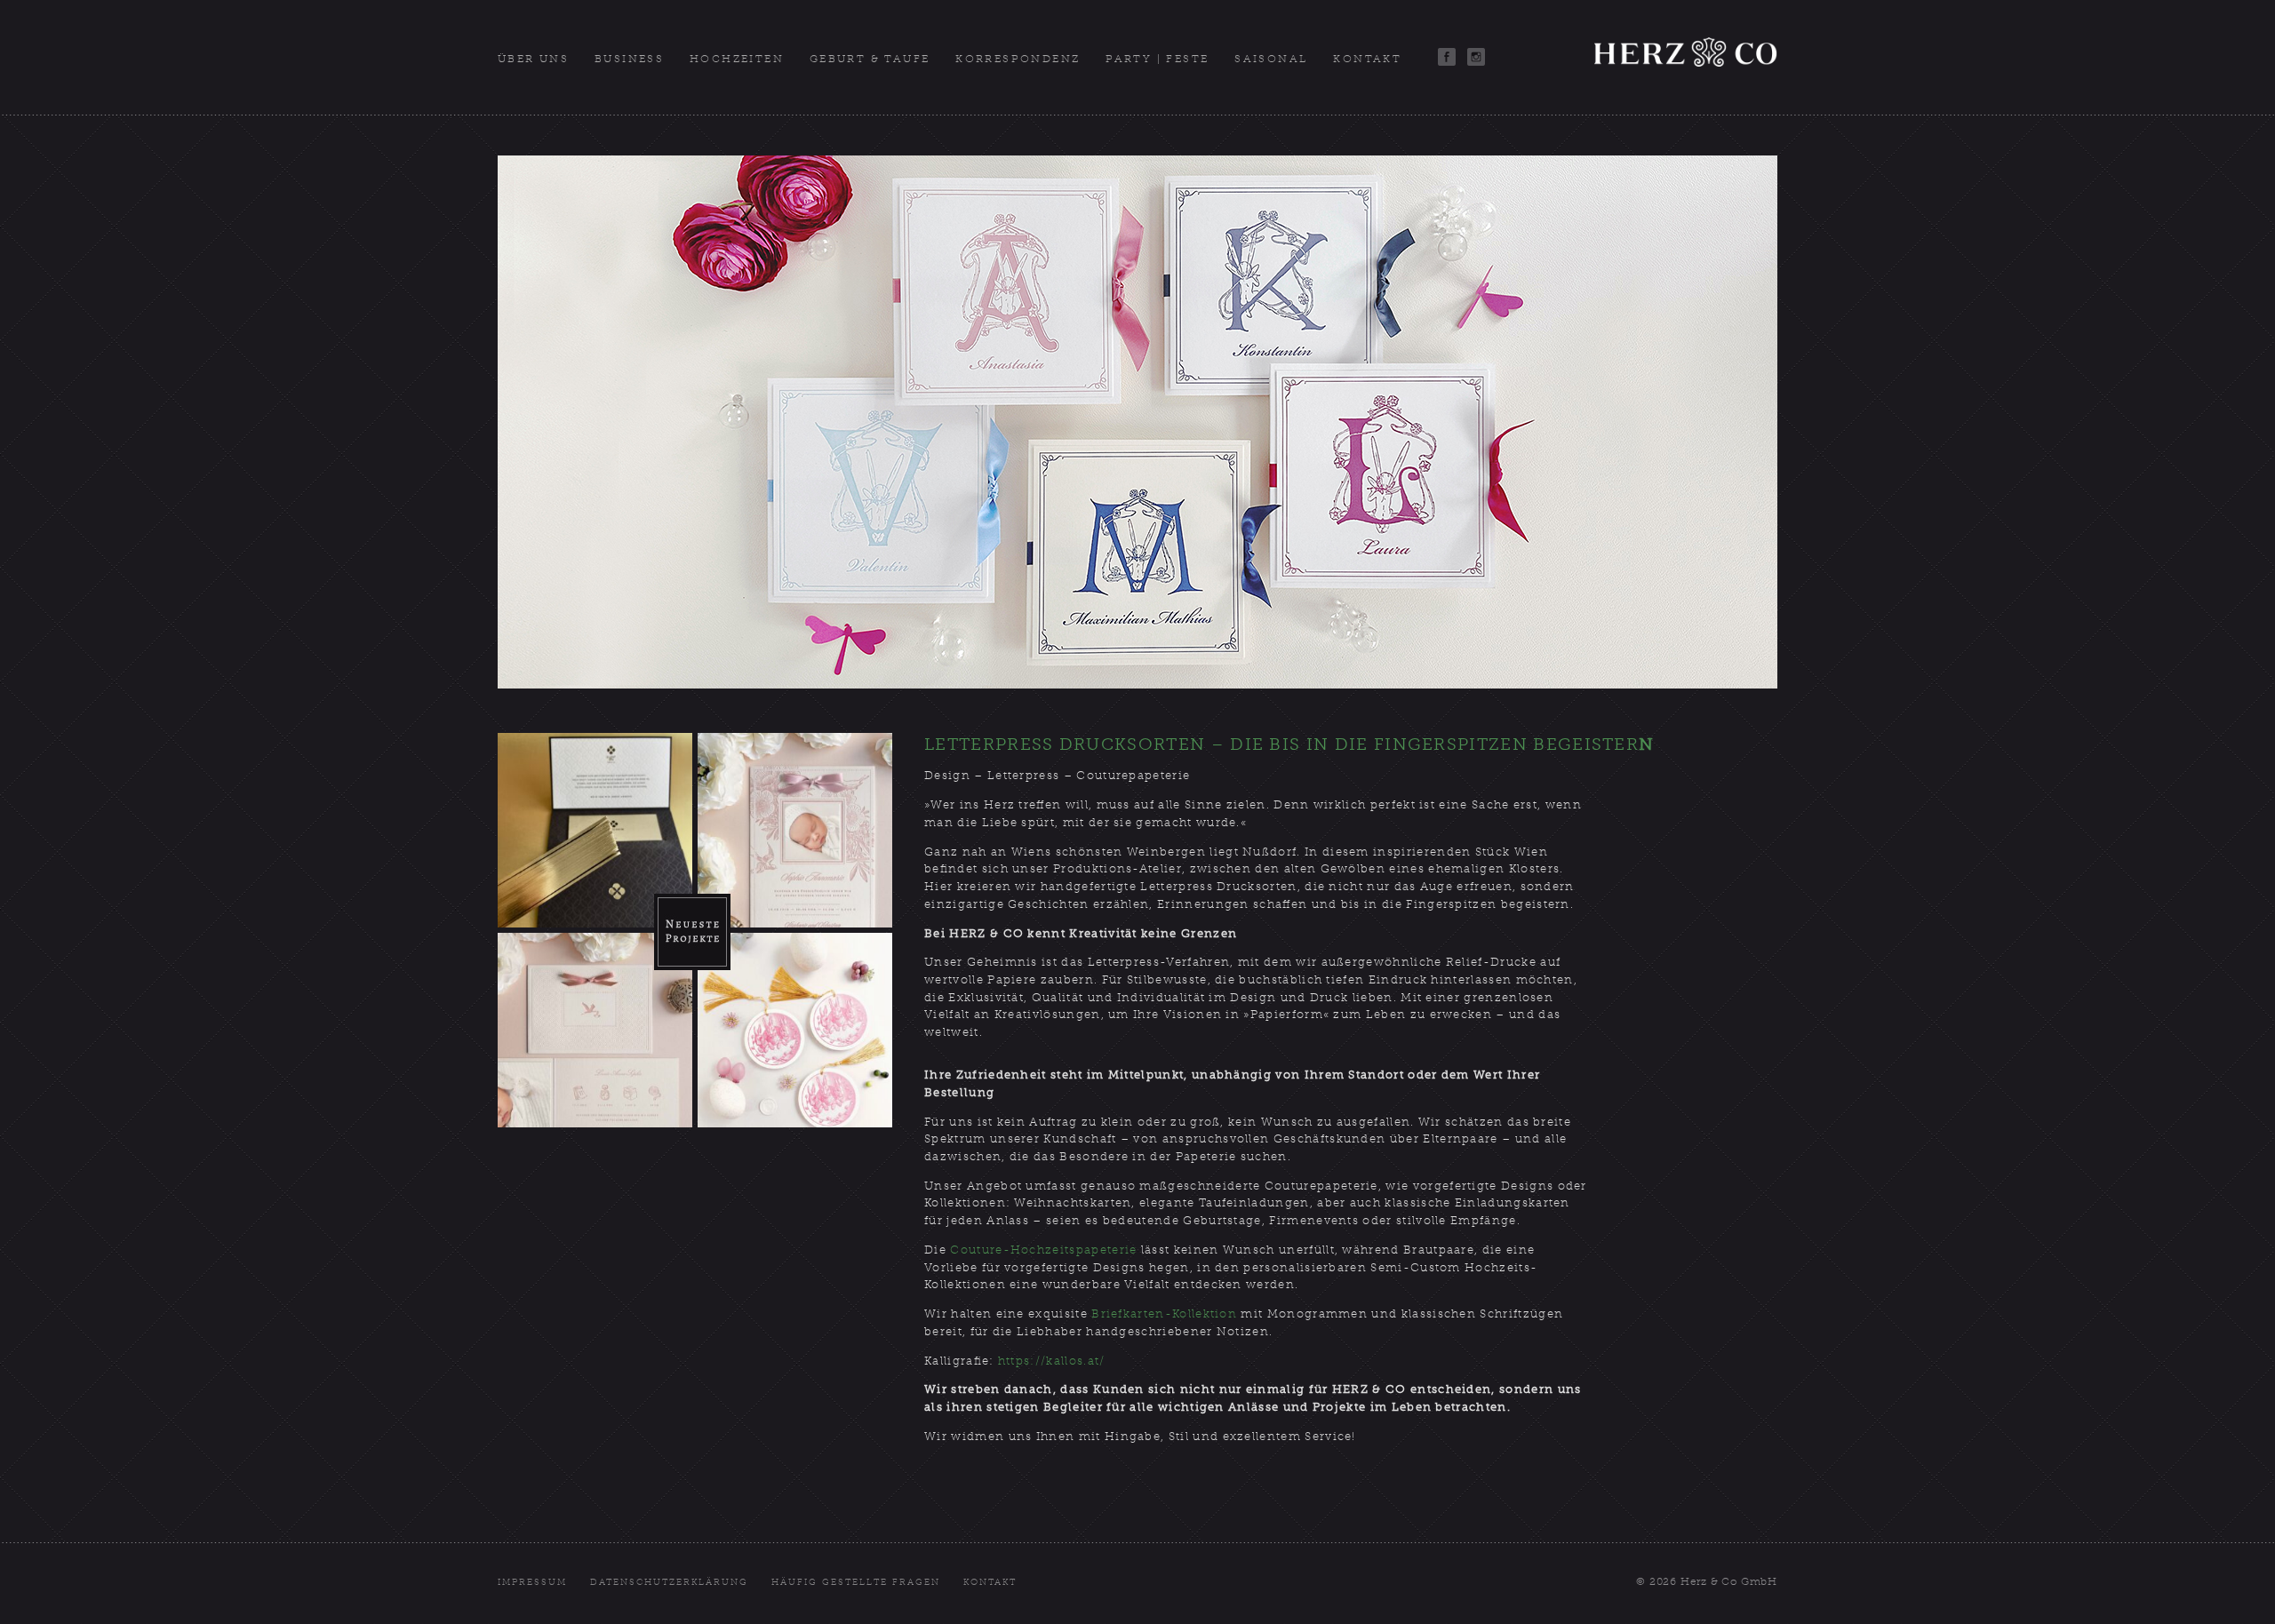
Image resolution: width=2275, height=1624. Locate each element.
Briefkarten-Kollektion (1164, 1314)
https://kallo (1038, 1361)
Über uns (533, 59)
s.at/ (1091, 1361)
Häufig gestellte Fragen (856, 1582)
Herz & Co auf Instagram (1476, 57)
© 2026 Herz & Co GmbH (1707, 1581)
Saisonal (1271, 59)
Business (629, 59)
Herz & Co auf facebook (1447, 57)
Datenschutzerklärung (670, 1582)
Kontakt (1367, 59)
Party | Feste (1157, 59)
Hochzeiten (737, 59)
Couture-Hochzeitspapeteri (1040, 1250)
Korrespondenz (1018, 59)
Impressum (532, 1582)
